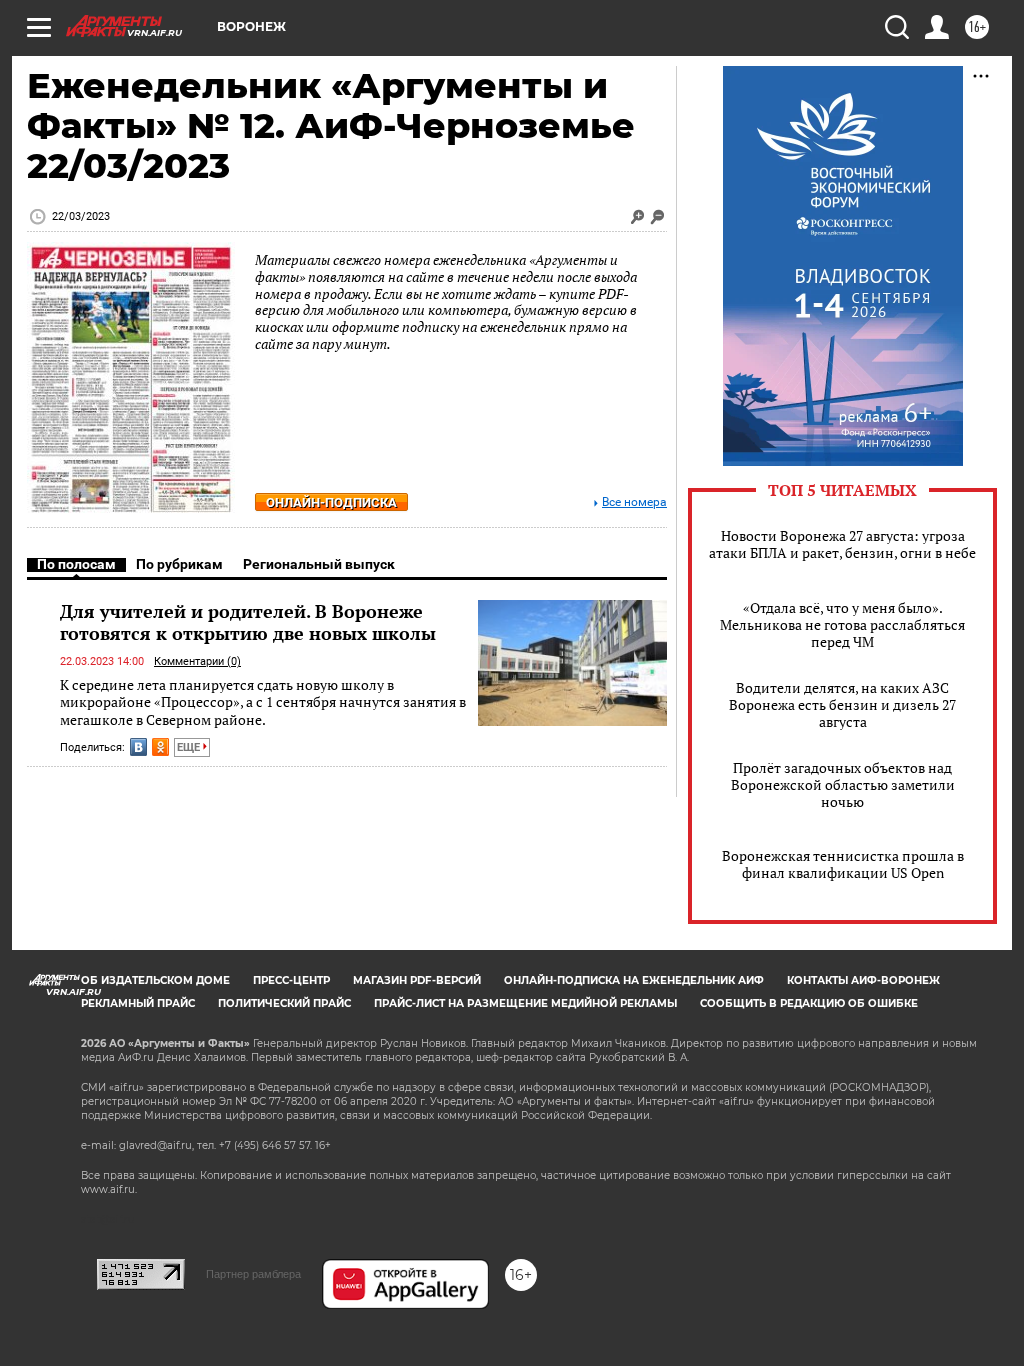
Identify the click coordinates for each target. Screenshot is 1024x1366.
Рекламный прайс (138, 1003)
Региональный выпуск (319, 564)
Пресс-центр (291, 980)
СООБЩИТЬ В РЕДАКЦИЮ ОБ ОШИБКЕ (809, 1003)
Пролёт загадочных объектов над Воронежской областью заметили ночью (843, 784)
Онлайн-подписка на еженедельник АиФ (634, 980)
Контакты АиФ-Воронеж (863, 980)
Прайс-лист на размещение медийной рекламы (525, 1003)
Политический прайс (284, 1003)
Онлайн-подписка (331, 502)
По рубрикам (179, 564)
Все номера (634, 502)
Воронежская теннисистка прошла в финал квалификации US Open (843, 864)
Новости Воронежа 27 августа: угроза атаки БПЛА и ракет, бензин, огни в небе (842, 544)
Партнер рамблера (253, 1274)
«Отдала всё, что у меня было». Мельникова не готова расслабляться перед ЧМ (842, 624)
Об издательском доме (155, 980)
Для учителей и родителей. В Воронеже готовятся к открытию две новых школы (248, 622)
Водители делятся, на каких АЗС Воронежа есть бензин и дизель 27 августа (842, 704)
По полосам (76, 564)
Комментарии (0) (197, 661)
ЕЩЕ (190, 747)
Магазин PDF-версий (417, 980)
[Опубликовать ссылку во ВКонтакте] (138, 747)
